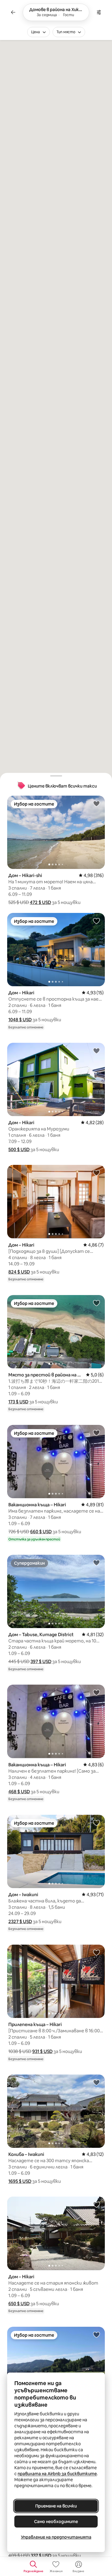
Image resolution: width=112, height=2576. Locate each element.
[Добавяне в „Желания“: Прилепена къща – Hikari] (96, 1952)
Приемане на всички (56, 2506)
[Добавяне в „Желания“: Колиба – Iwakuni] (96, 2082)
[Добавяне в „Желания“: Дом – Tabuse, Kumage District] (96, 1563)
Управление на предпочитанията (56, 2537)
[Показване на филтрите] (99, 12)
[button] (40, 902)
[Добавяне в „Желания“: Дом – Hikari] (96, 921)
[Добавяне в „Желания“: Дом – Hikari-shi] (96, 803)
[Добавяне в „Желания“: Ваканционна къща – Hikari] (96, 1433)
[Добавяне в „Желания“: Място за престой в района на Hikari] (96, 1303)
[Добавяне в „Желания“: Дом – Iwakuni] (96, 1823)
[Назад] (13, 12)
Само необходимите (56, 2522)
